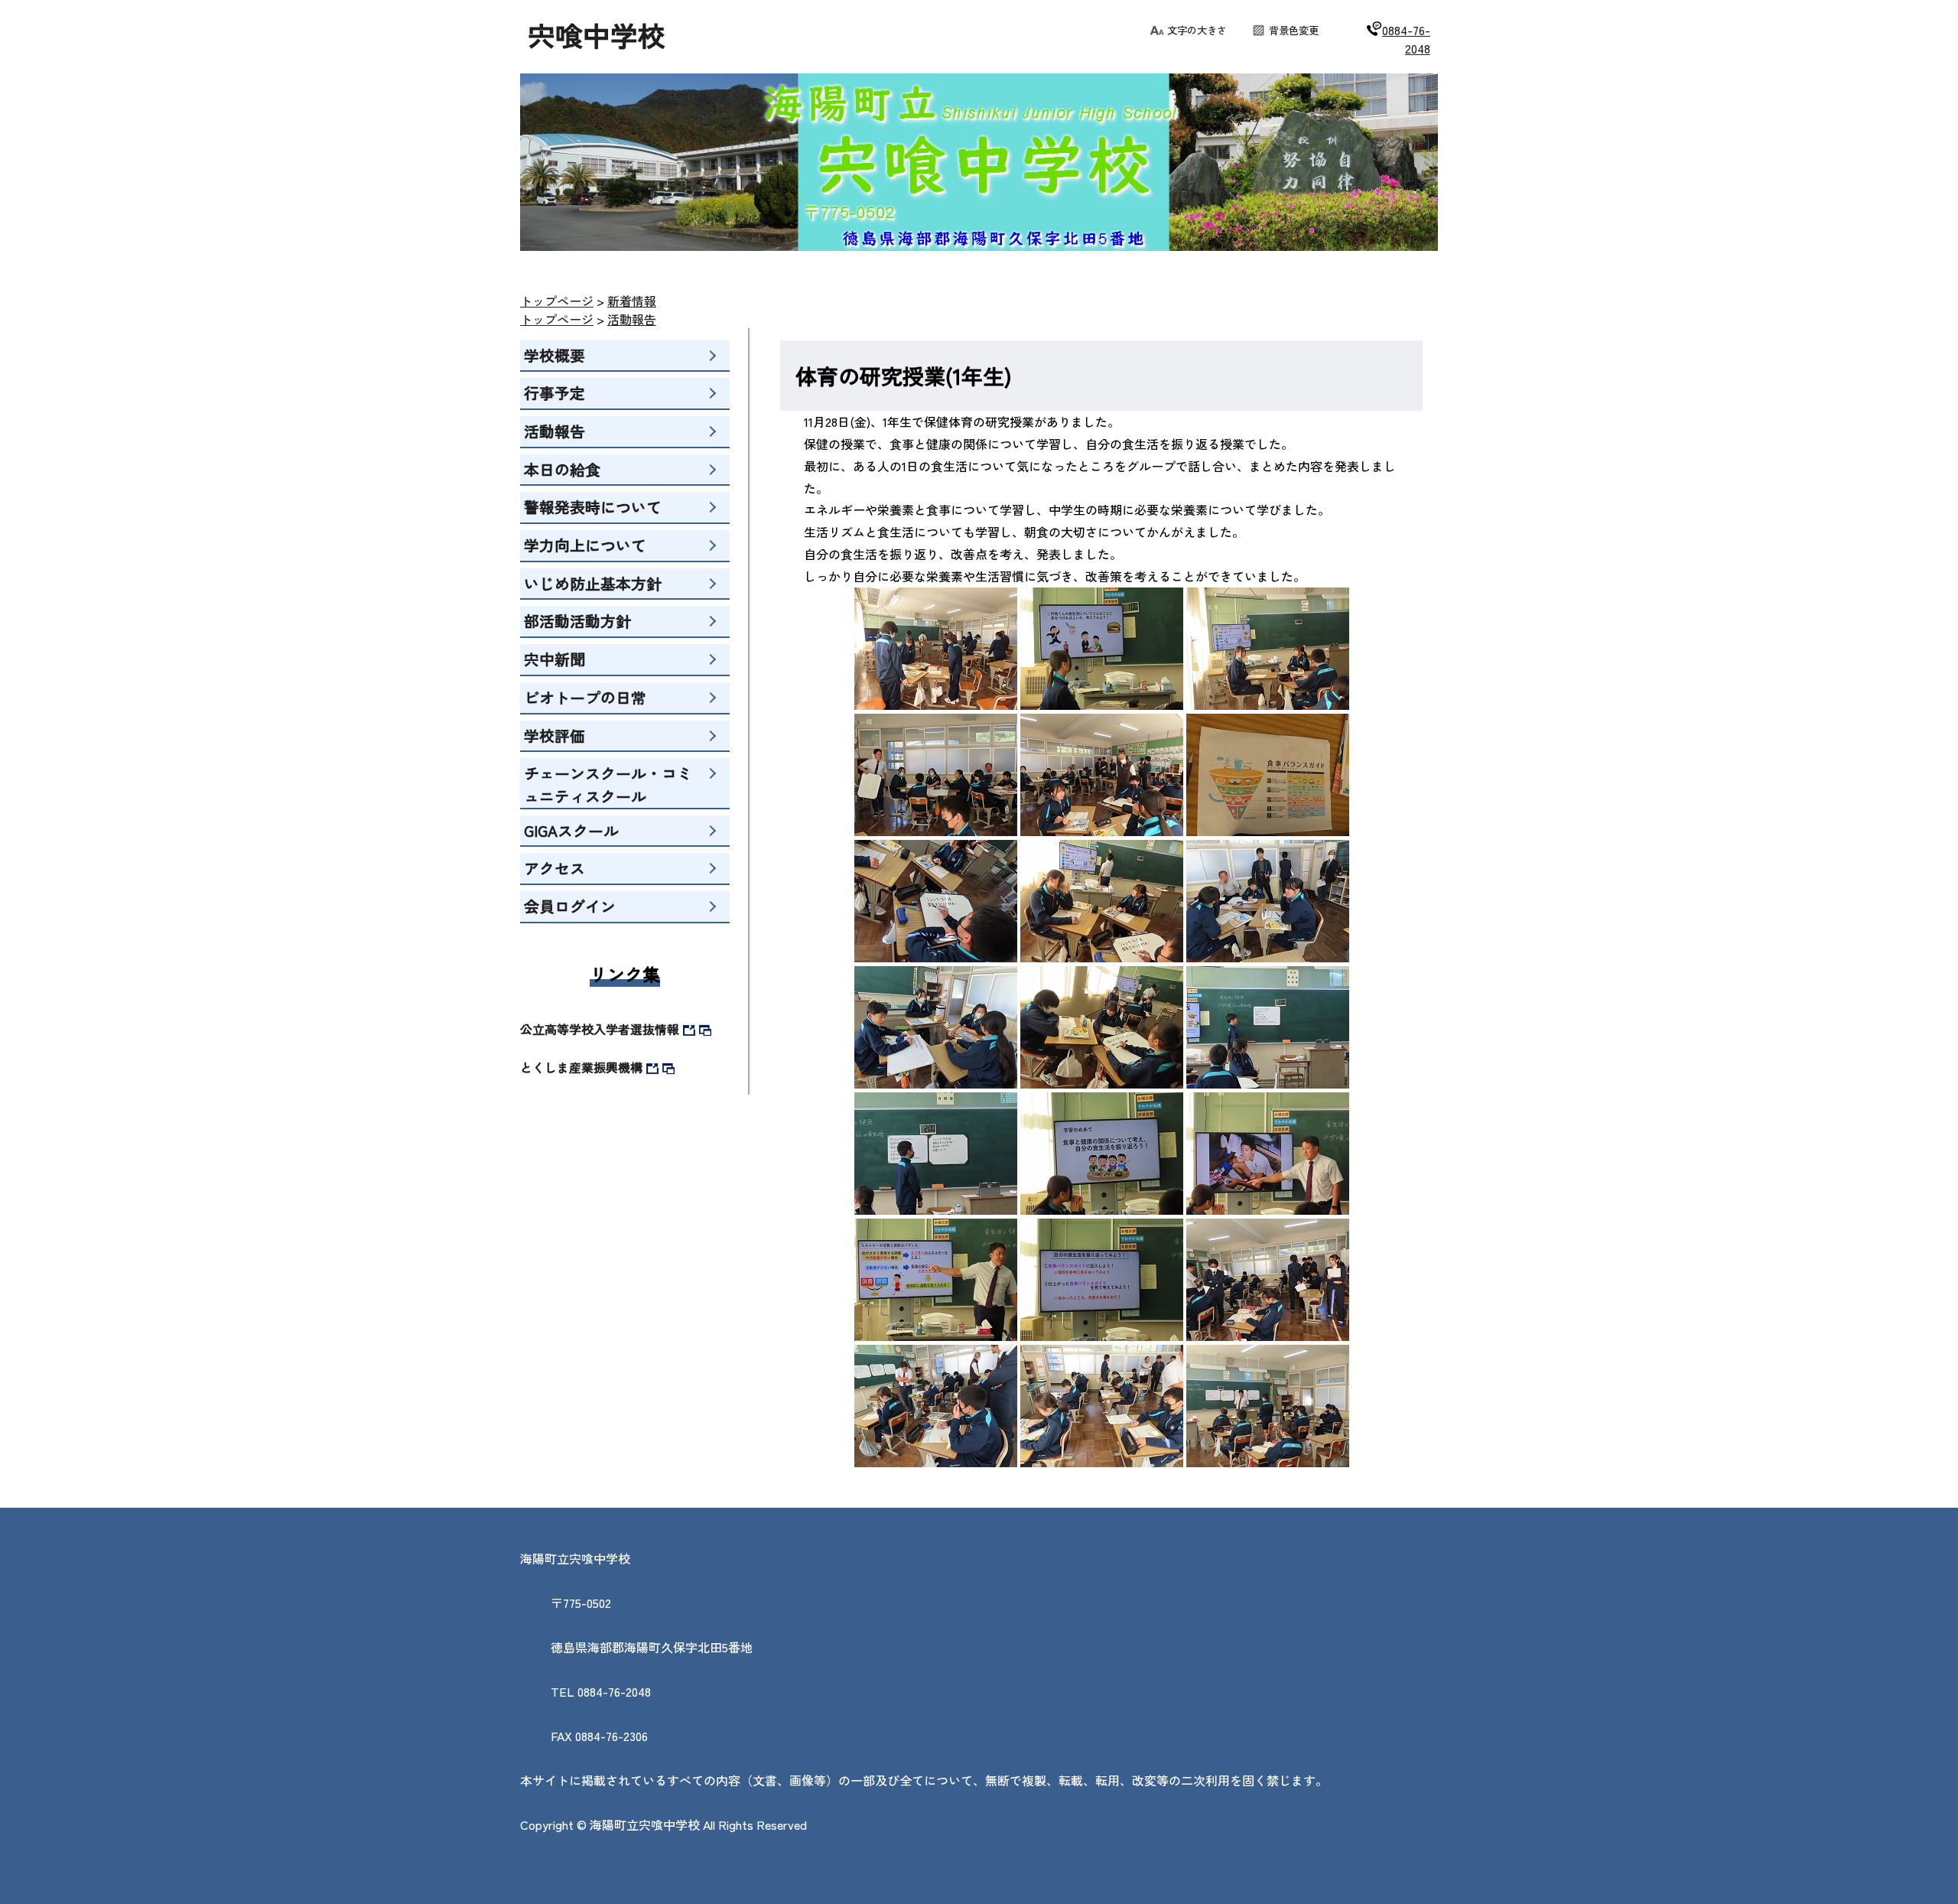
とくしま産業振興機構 (581, 1067)
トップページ (557, 301)
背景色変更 (1294, 30)
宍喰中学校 (597, 34)
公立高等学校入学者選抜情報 (600, 1029)
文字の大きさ (1197, 30)
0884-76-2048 (1406, 39)
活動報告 (632, 319)
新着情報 (632, 301)
